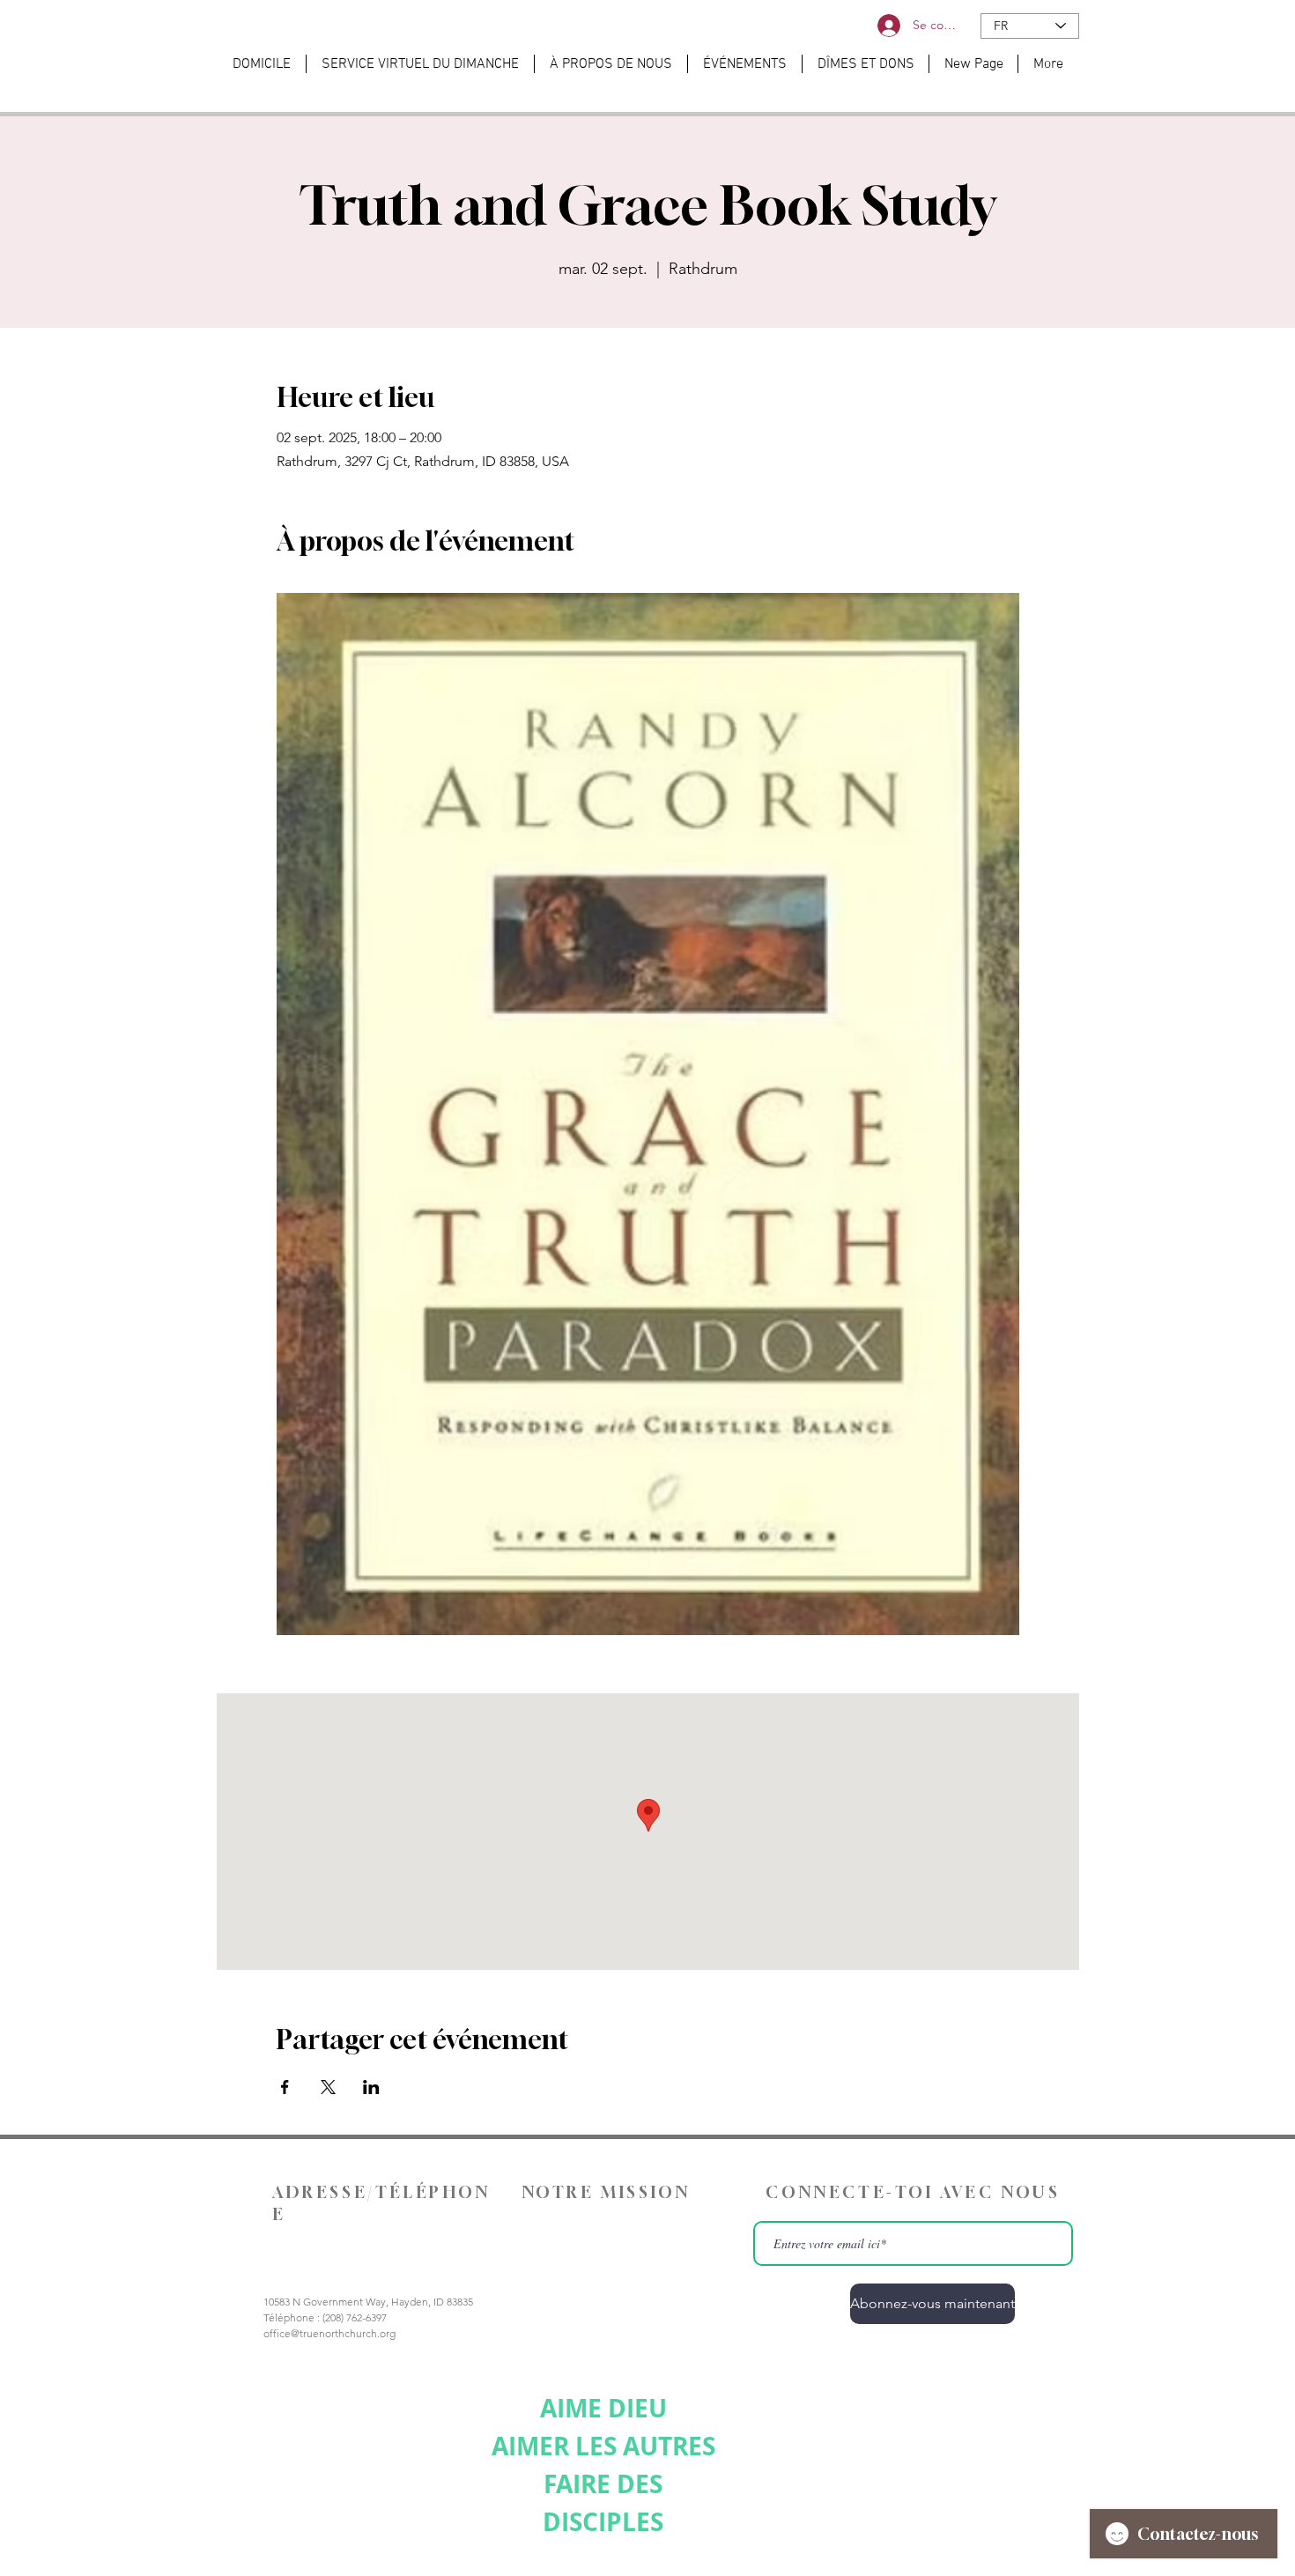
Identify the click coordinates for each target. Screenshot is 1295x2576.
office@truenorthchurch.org (329, 2333)
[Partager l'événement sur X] (328, 2087)
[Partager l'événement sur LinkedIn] (371, 2087)
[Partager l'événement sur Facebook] (285, 2087)
